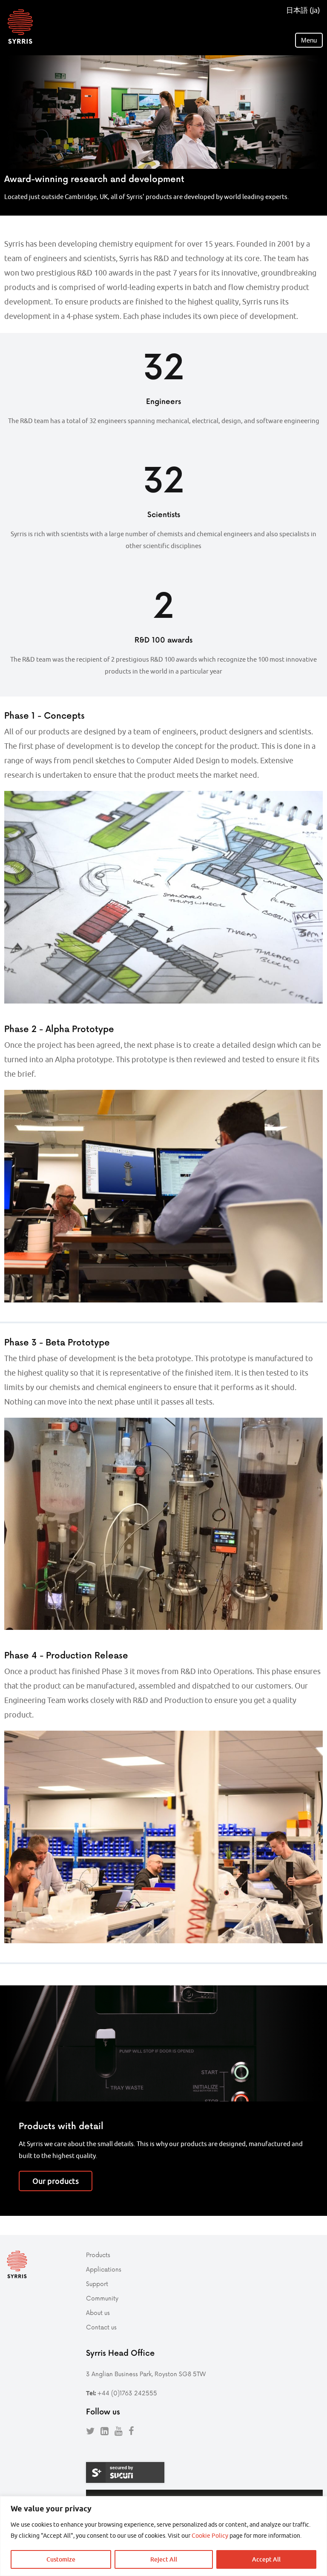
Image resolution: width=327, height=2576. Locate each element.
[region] (163, 2536)
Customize (61, 2559)
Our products (56, 2181)
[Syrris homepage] (20, 27)
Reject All (164, 2559)
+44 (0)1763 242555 (127, 2393)
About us (98, 2313)
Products (98, 2255)
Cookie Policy (210, 2536)
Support (97, 2284)
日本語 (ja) (303, 10)
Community (102, 2298)
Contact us (101, 2327)
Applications (104, 2269)
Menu (309, 40)
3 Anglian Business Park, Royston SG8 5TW (146, 2374)
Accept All (266, 2559)
